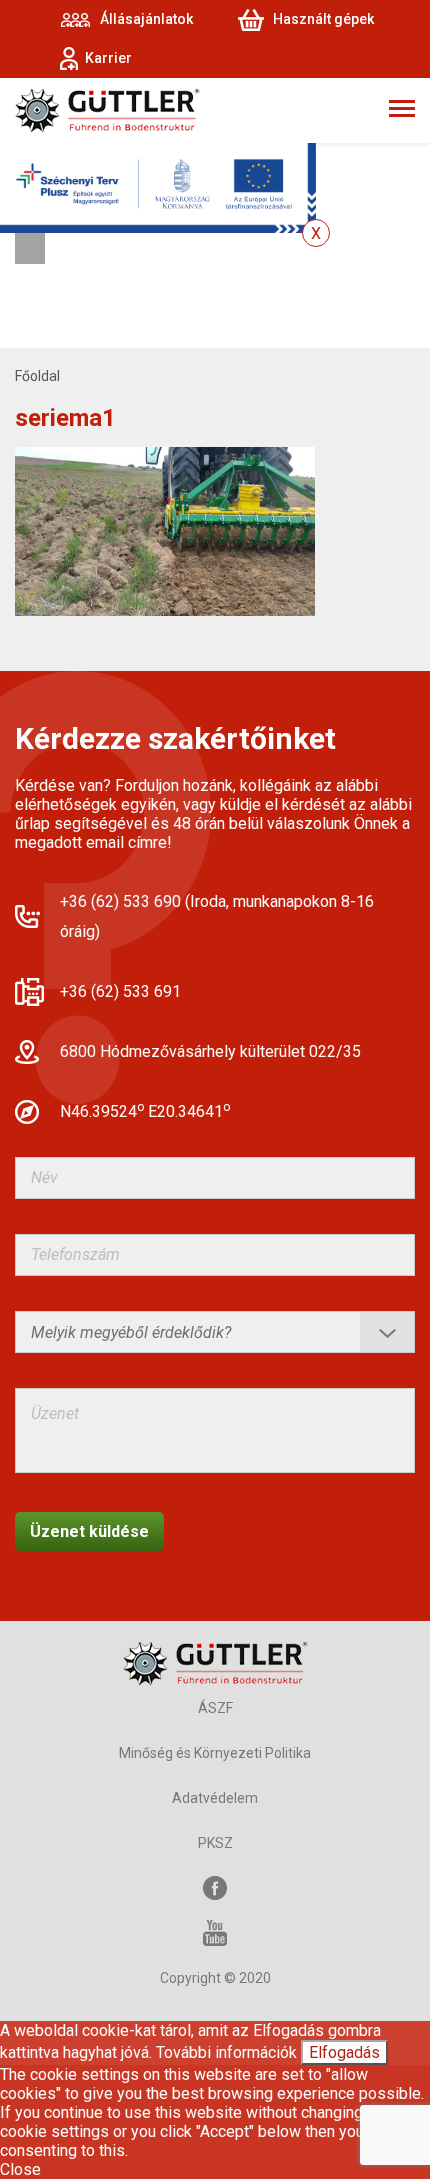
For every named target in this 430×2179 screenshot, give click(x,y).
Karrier (108, 58)
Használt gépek (323, 19)
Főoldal (37, 376)
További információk (226, 2052)
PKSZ (215, 1843)
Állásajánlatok (146, 19)
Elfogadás (344, 2052)
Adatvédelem (215, 1798)
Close (20, 2169)
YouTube (215, 1933)
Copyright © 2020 (215, 1978)
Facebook (215, 1888)
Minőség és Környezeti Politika (215, 1753)
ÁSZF (215, 1708)
